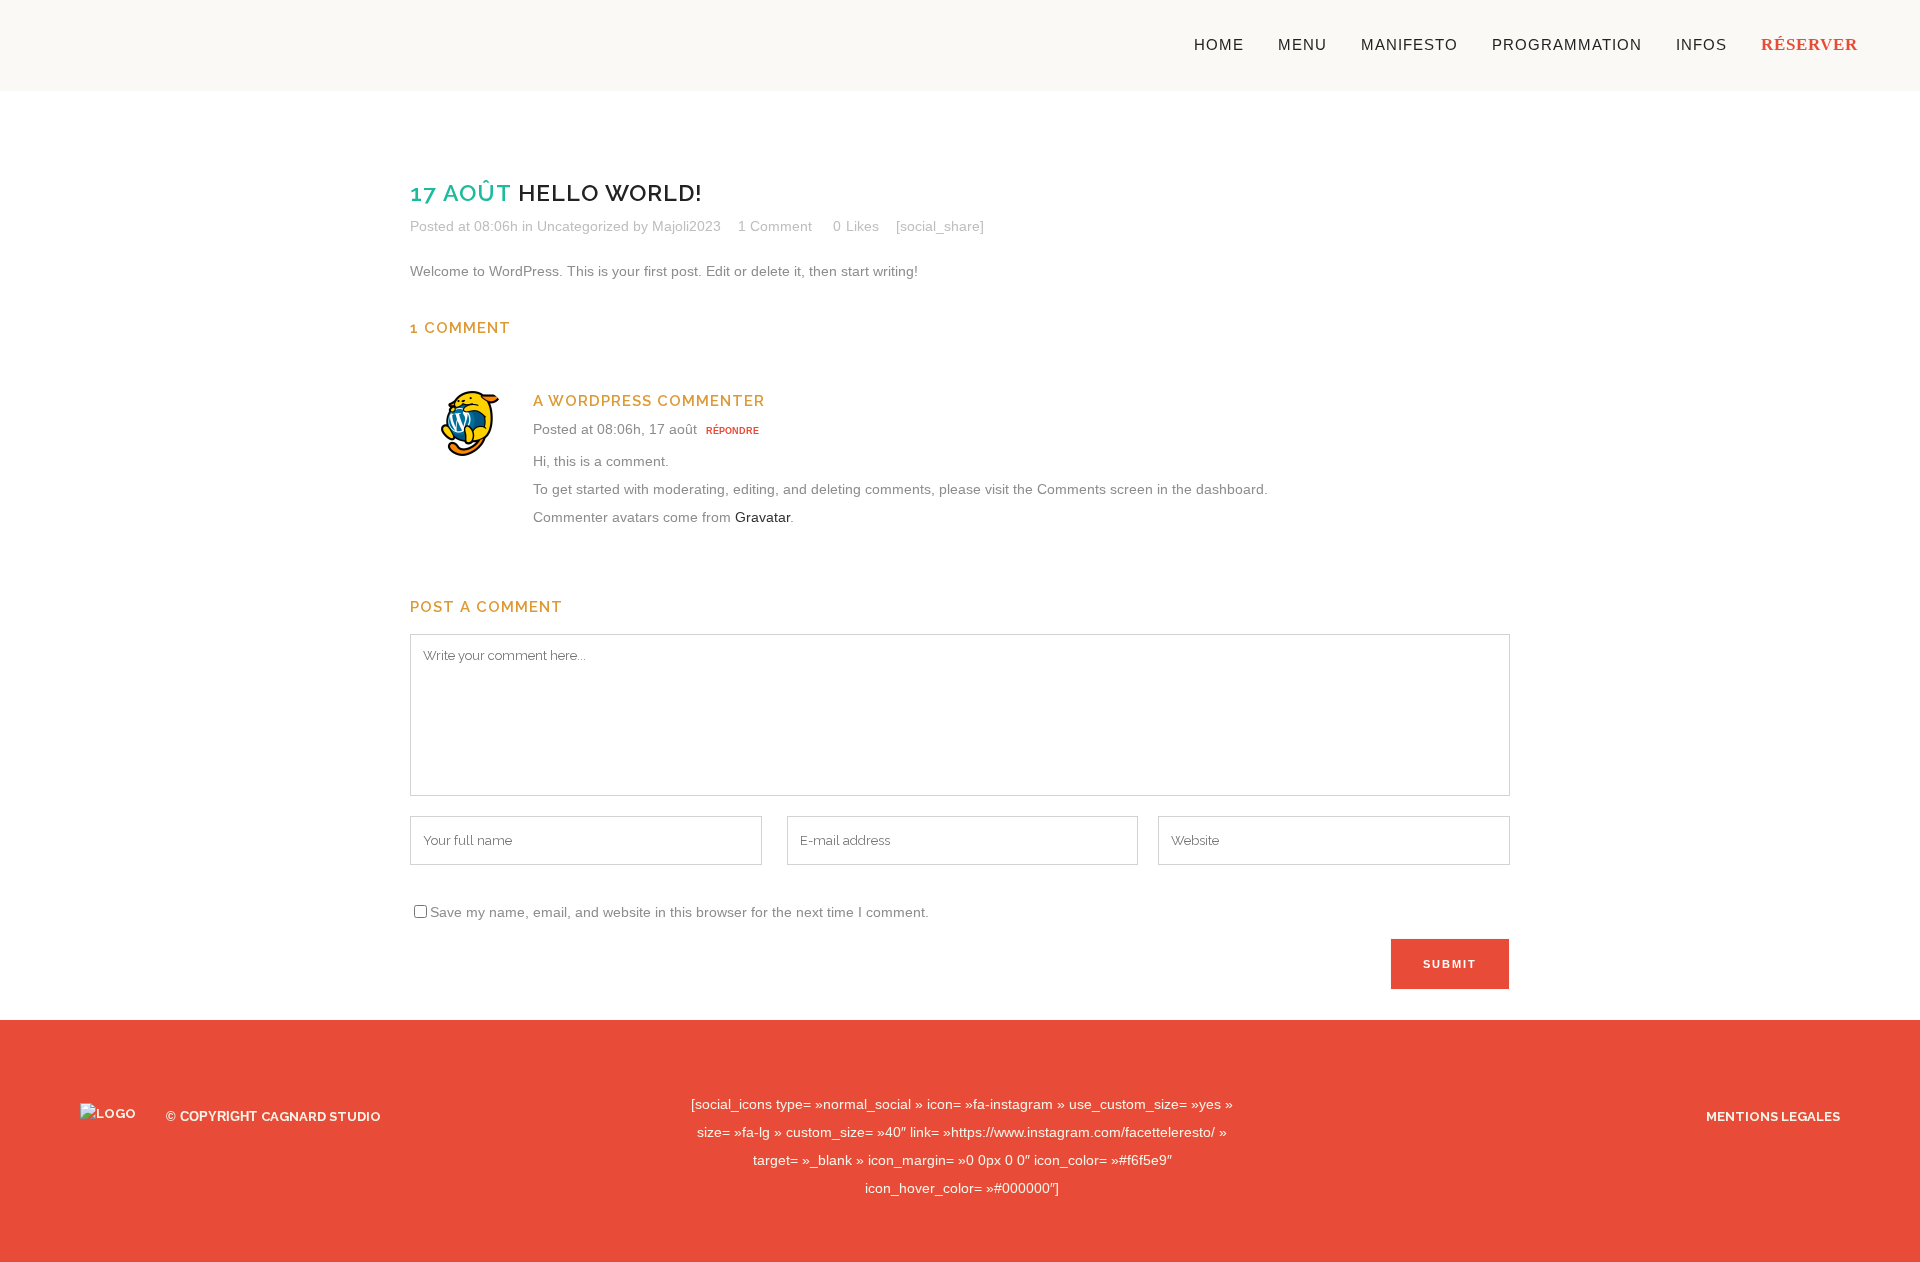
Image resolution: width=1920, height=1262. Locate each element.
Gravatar (762, 517)
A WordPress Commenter (649, 401)
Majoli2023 (686, 226)
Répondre (732, 431)
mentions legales (1773, 1116)
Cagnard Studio (321, 1116)
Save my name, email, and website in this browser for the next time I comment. (679, 912)
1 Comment (775, 226)
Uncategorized (583, 226)
